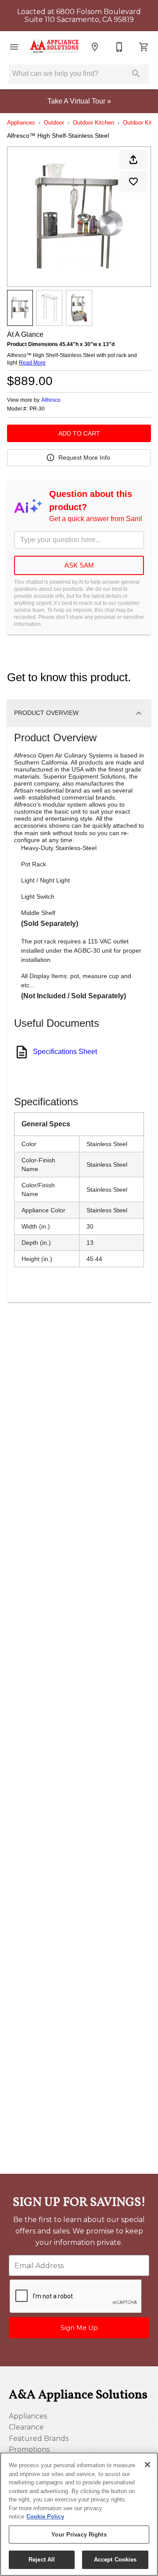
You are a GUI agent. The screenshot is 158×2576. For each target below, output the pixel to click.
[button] (14, 47)
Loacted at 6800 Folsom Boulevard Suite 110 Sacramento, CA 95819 (79, 16)
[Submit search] (136, 74)
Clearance (26, 2427)
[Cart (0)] (144, 47)
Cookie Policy (45, 2517)
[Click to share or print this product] (133, 160)
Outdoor (54, 123)
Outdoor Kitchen (93, 123)
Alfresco (51, 400)
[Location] (95, 47)
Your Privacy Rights (79, 2535)
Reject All (42, 2560)
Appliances (21, 123)
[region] (79, 2514)
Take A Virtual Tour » (79, 101)
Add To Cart (79, 433)
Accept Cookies (115, 2560)
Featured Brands (39, 2438)
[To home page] (54, 47)
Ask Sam (79, 565)
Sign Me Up (79, 2328)
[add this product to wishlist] (133, 182)
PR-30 (37, 409)
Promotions (29, 2449)
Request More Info (84, 457)
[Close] (147, 2465)
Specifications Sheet (65, 1052)
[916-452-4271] (119, 47)
